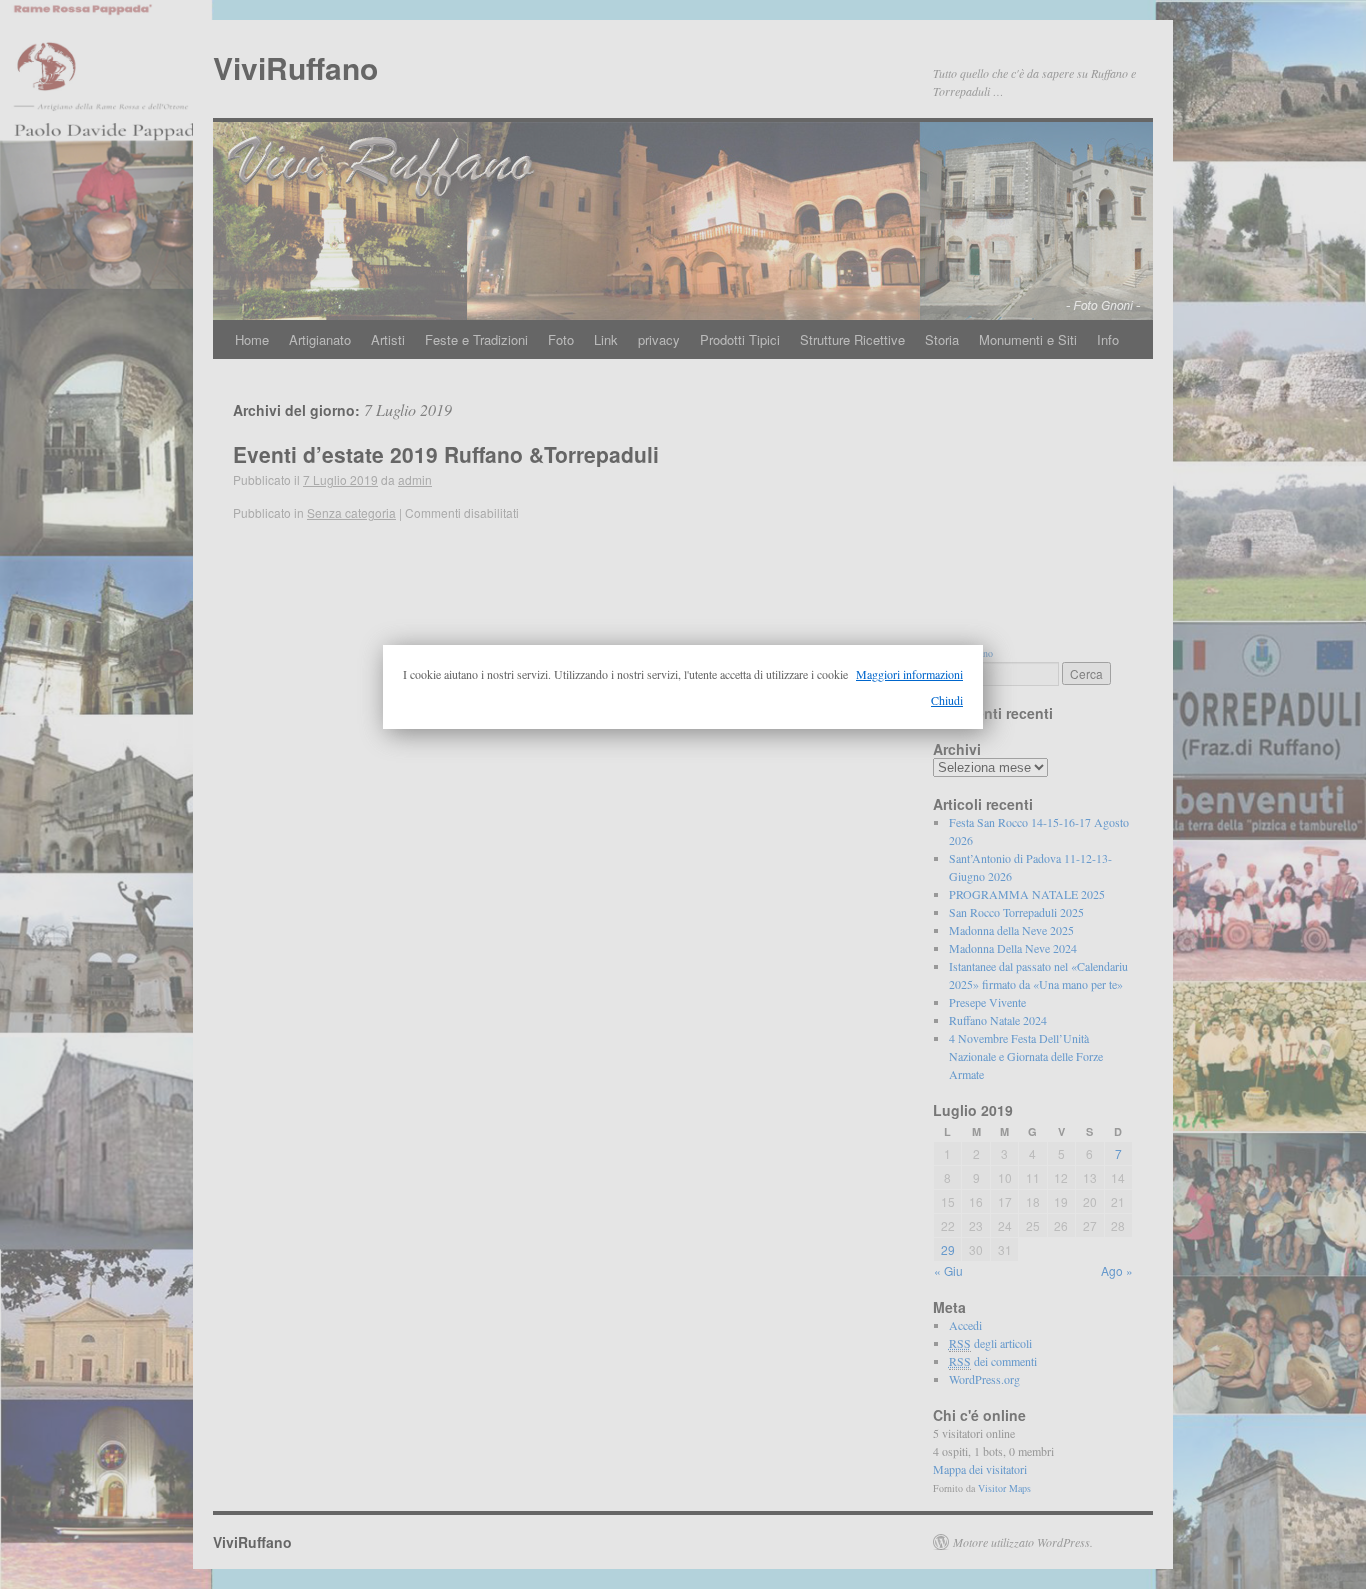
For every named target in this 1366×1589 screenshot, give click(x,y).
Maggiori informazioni (909, 674)
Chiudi (947, 700)
